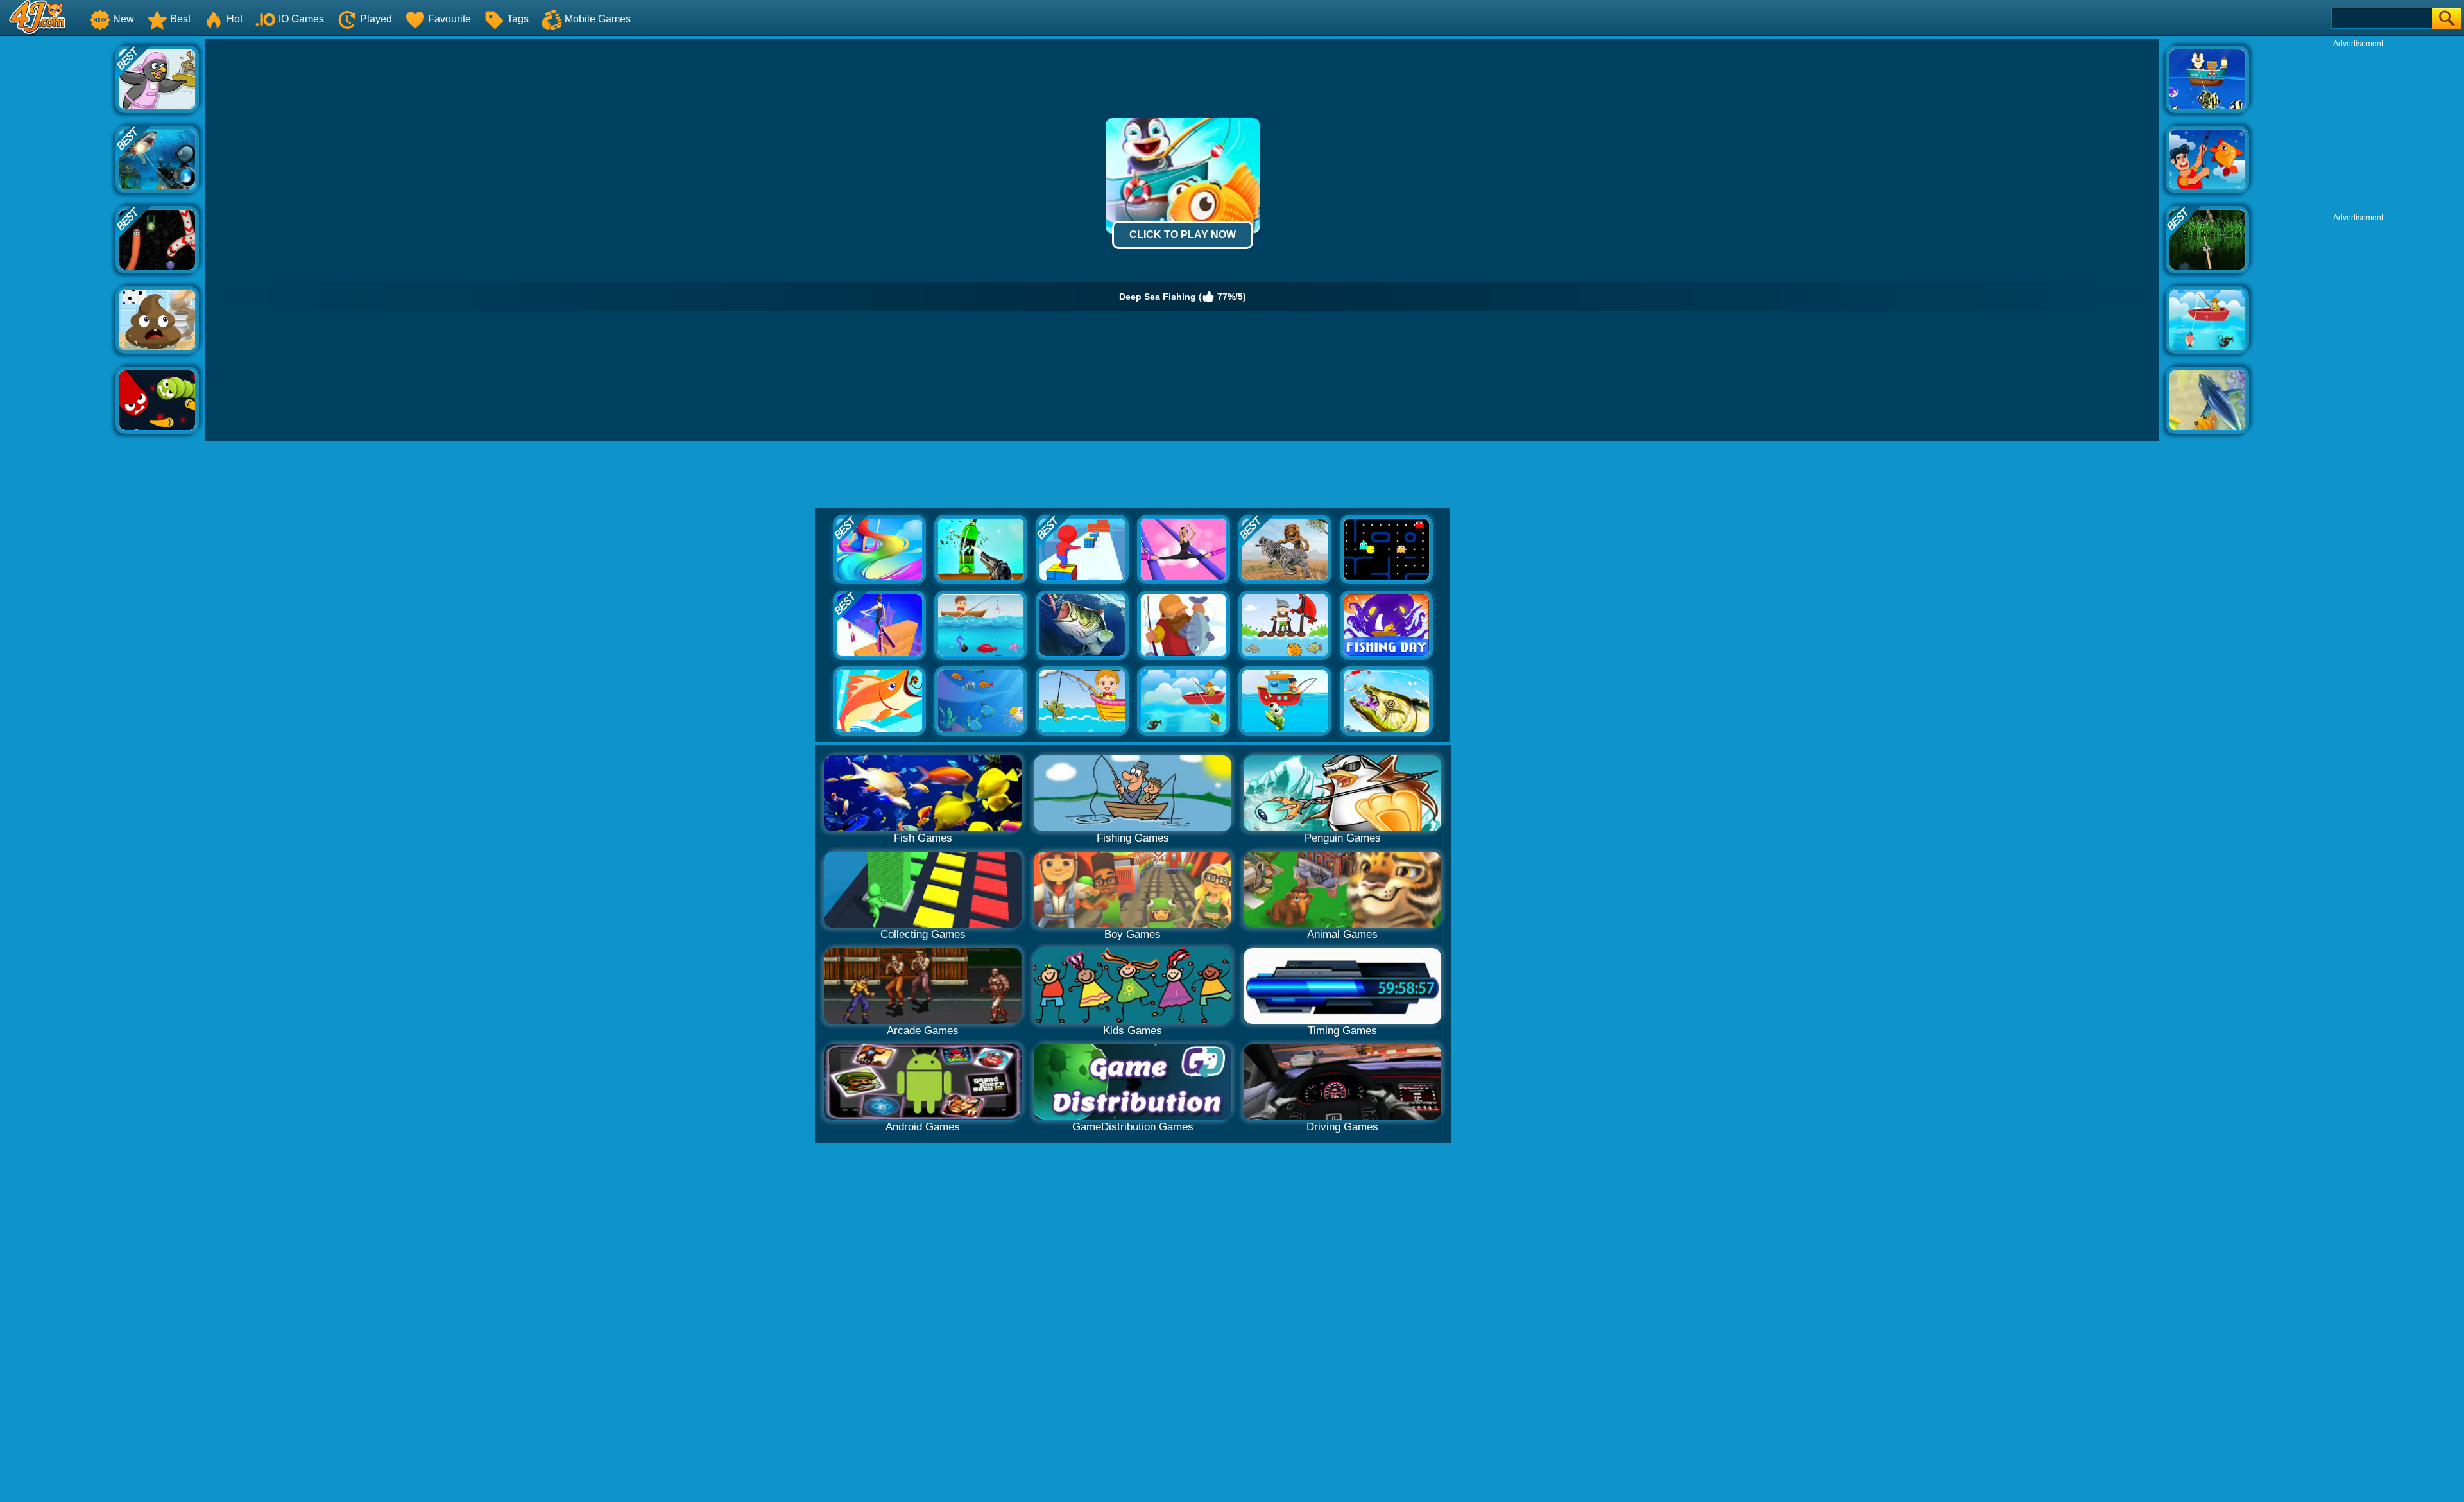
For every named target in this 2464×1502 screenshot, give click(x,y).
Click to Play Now (1183, 235)
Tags (518, 19)
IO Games (301, 19)
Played (376, 19)
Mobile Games (598, 19)
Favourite (449, 19)
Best (180, 19)
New (124, 19)
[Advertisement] (58, 232)
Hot (235, 19)
